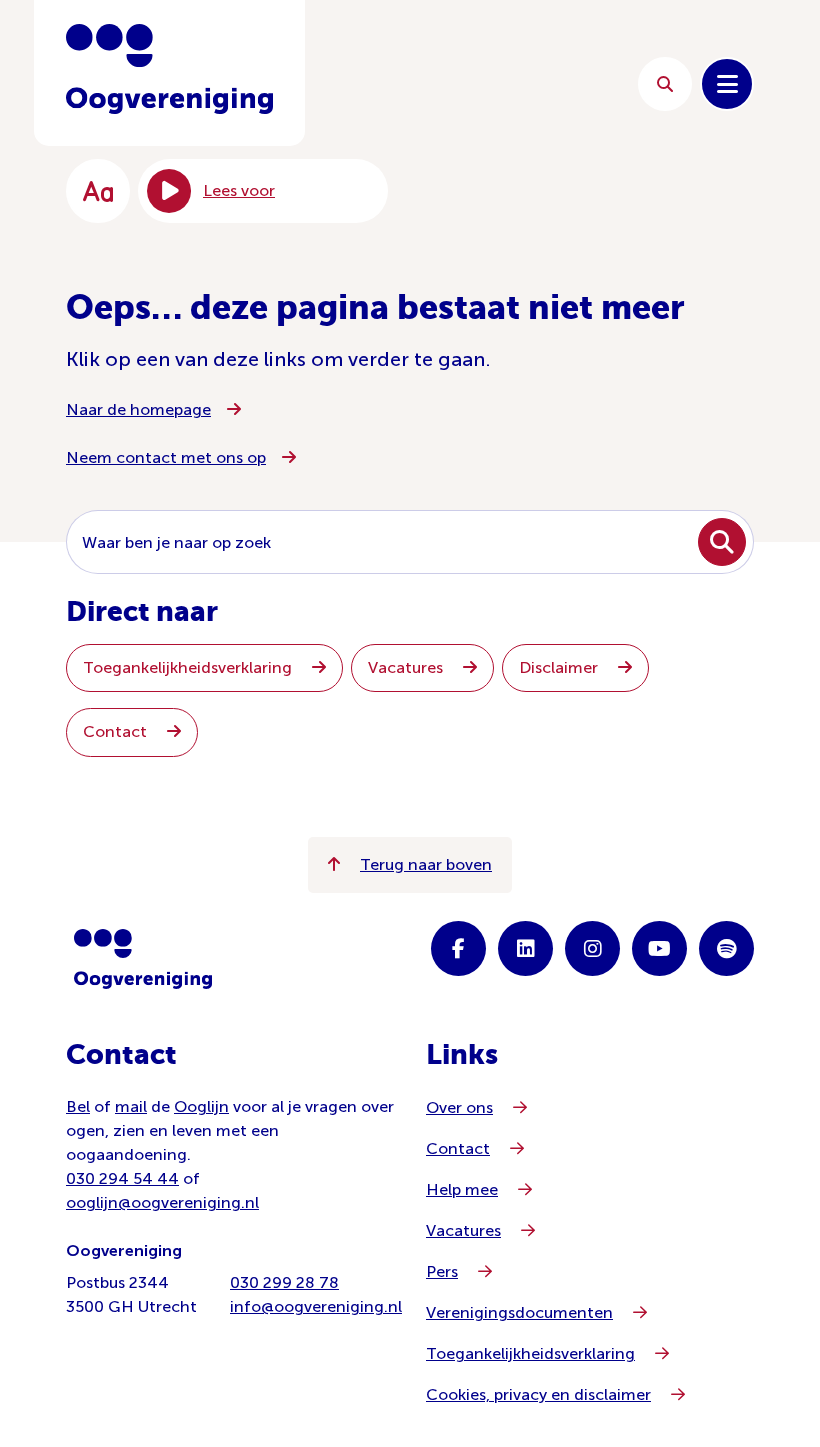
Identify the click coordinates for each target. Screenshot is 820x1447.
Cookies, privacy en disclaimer (538, 1394)
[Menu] (727, 84)
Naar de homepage (138, 409)
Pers (442, 1271)
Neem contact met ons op (166, 457)
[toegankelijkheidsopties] (98, 191)
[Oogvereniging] (143, 959)
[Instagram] (592, 948)
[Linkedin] (525, 948)
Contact (117, 731)
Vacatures (407, 667)
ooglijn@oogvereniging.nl (162, 1202)
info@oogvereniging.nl (316, 1306)
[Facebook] (458, 948)
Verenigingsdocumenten (519, 1312)
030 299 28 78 (284, 1282)
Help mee (462, 1189)
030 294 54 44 (122, 1178)
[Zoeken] (665, 84)
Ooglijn (201, 1106)
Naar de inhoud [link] (470, 83)
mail (131, 1106)
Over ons (459, 1107)
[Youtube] (659, 948)
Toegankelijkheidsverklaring (189, 667)
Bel (78, 1106)
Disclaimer (560, 667)
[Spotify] (726, 948)
